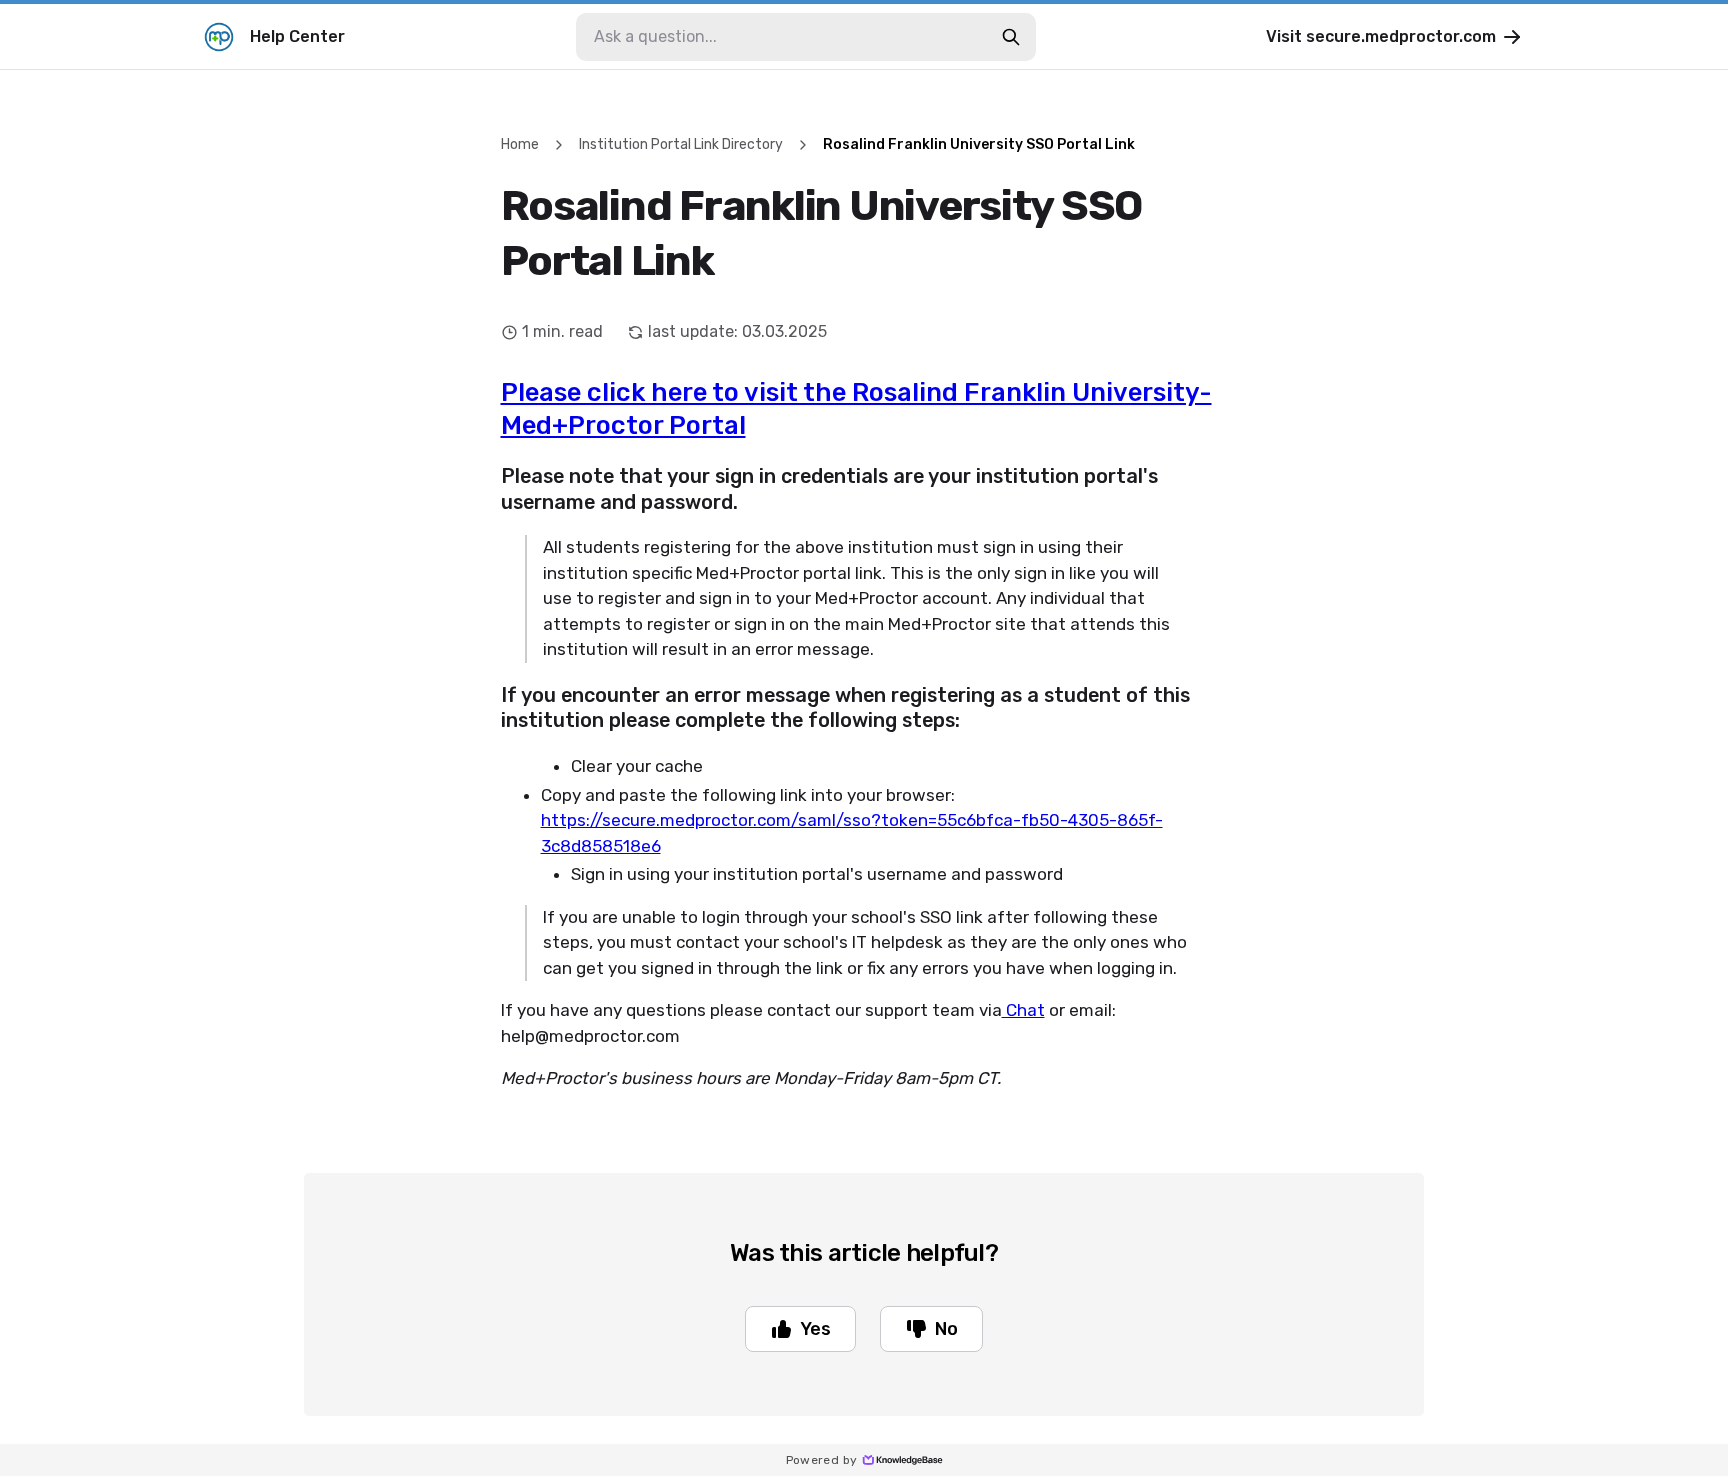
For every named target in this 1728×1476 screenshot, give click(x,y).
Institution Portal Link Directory (681, 144)
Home (520, 144)
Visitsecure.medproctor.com (1381, 36)
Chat (1023, 1010)
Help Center (297, 36)
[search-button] (1011, 37)
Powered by (822, 1460)
